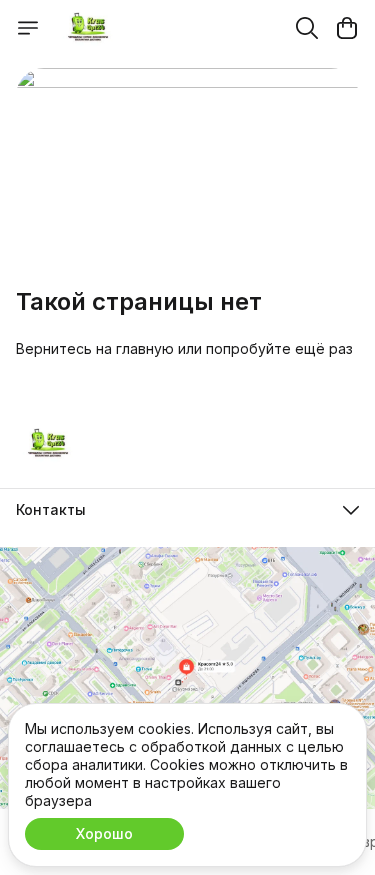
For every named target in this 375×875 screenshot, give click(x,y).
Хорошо (104, 833)
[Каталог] (28, 28)
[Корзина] (347, 28)
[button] (187, 510)
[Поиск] (307, 28)
